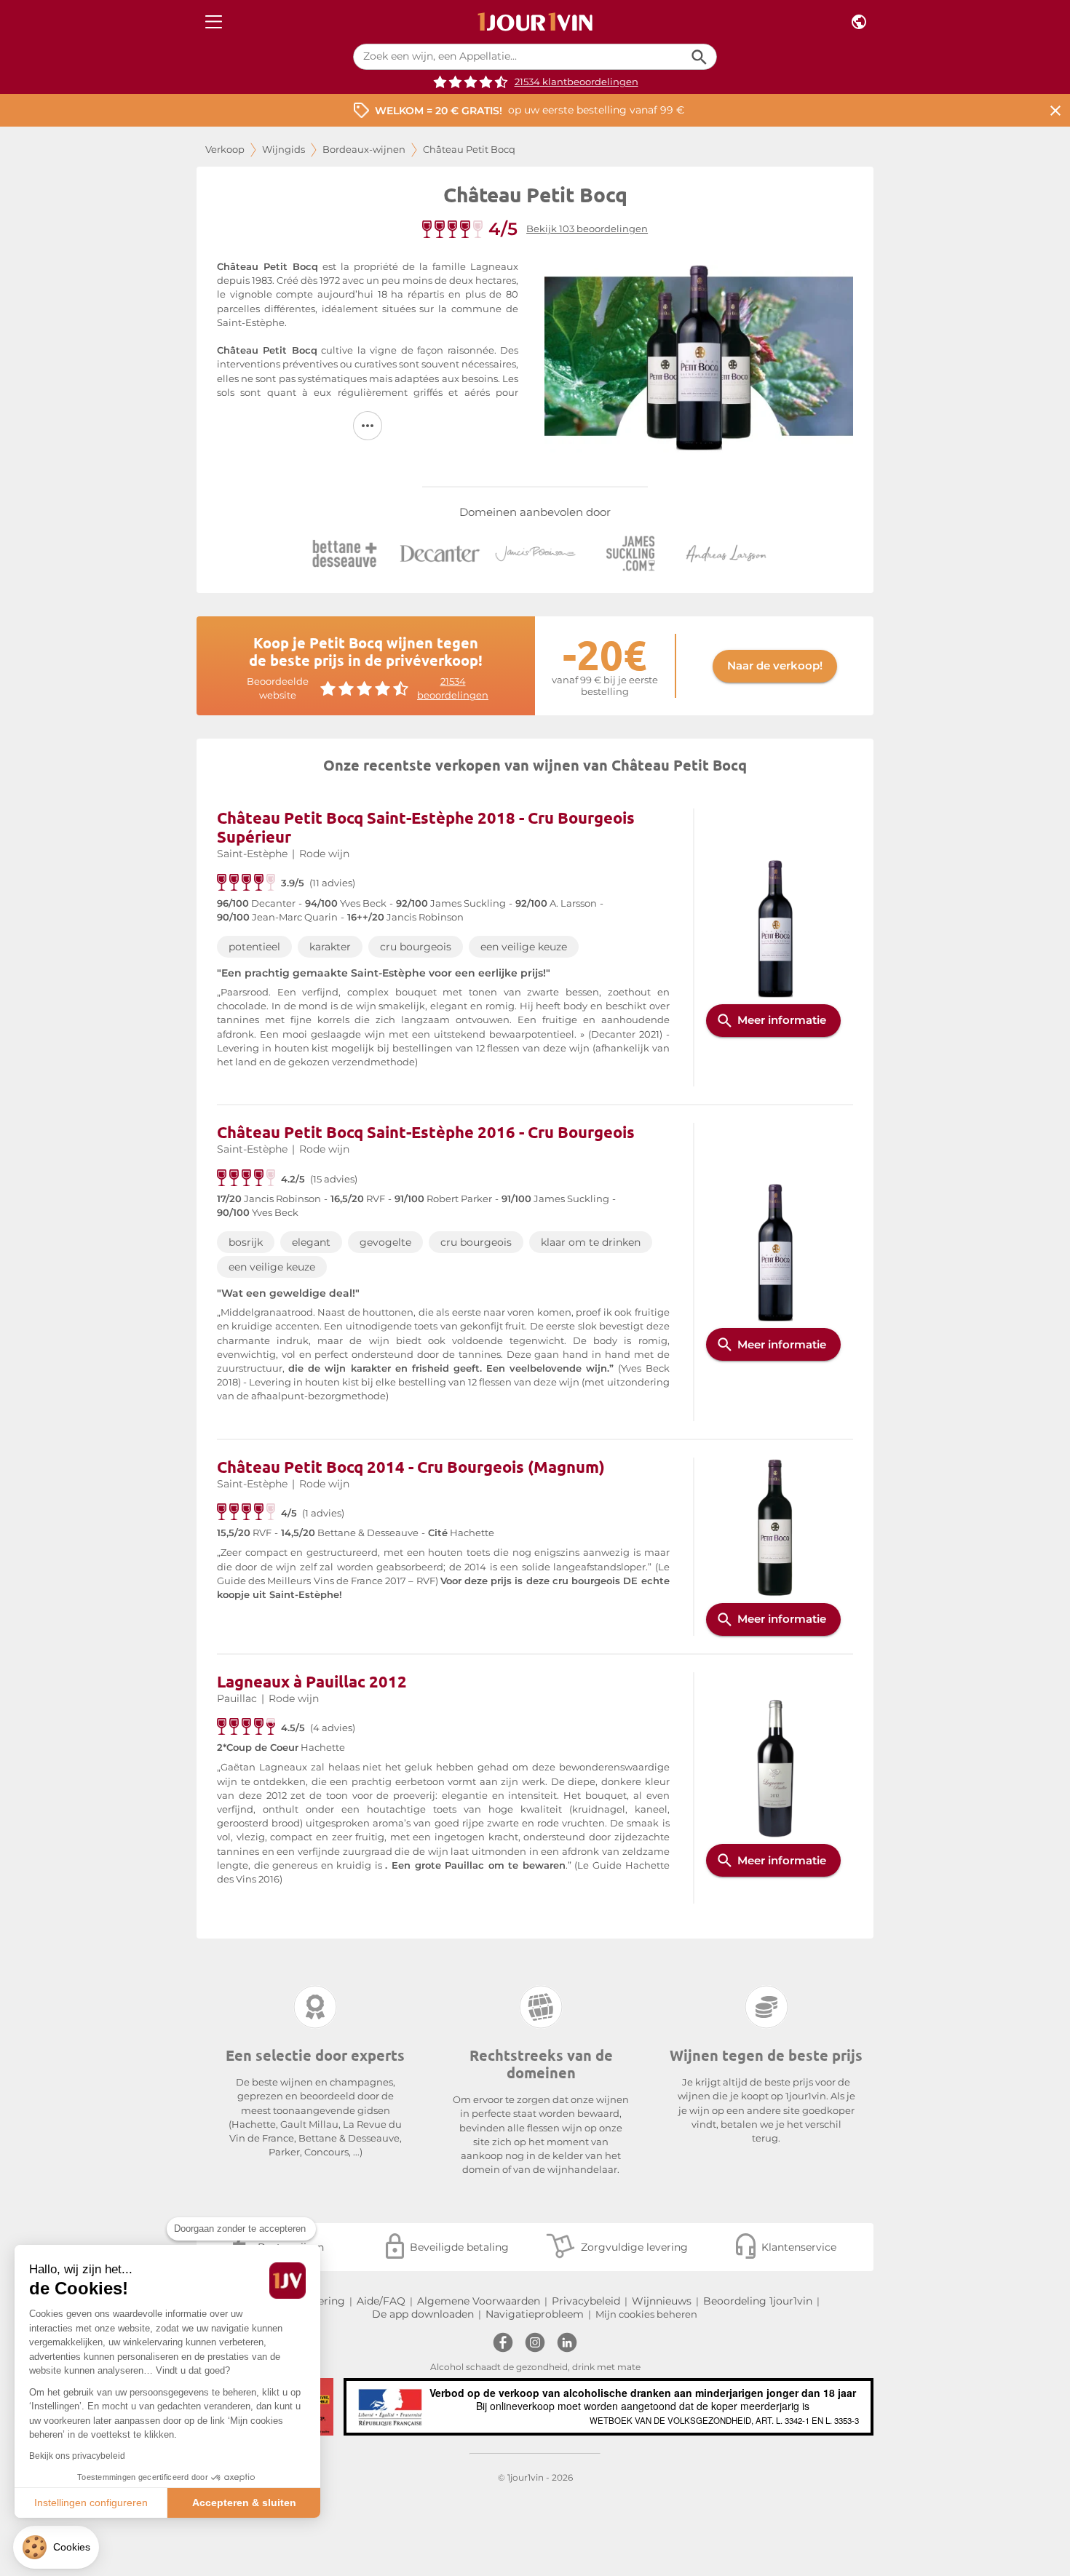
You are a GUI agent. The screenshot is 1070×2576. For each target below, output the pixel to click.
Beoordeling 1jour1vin (758, 2301)
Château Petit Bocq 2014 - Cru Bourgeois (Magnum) (411, 1467)
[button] (56, 2547)
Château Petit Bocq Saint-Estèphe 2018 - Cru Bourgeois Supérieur (426, 827)
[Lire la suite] (368, 426)
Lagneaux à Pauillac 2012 (312, 1681)
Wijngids (284, 150)
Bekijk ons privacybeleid (77, 2456)
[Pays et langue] (859, 22)
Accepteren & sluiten (244, 2503)
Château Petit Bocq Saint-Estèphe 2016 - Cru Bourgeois (426, 1132)
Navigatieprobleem (535, 2314)
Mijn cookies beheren (646, 2314)
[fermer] (1055, 110)
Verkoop (225, 150)
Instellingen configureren (91, 2503)
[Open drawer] (214, 22)
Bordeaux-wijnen (364, 150)
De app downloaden (423, 2314)
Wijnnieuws (662, 2301)
